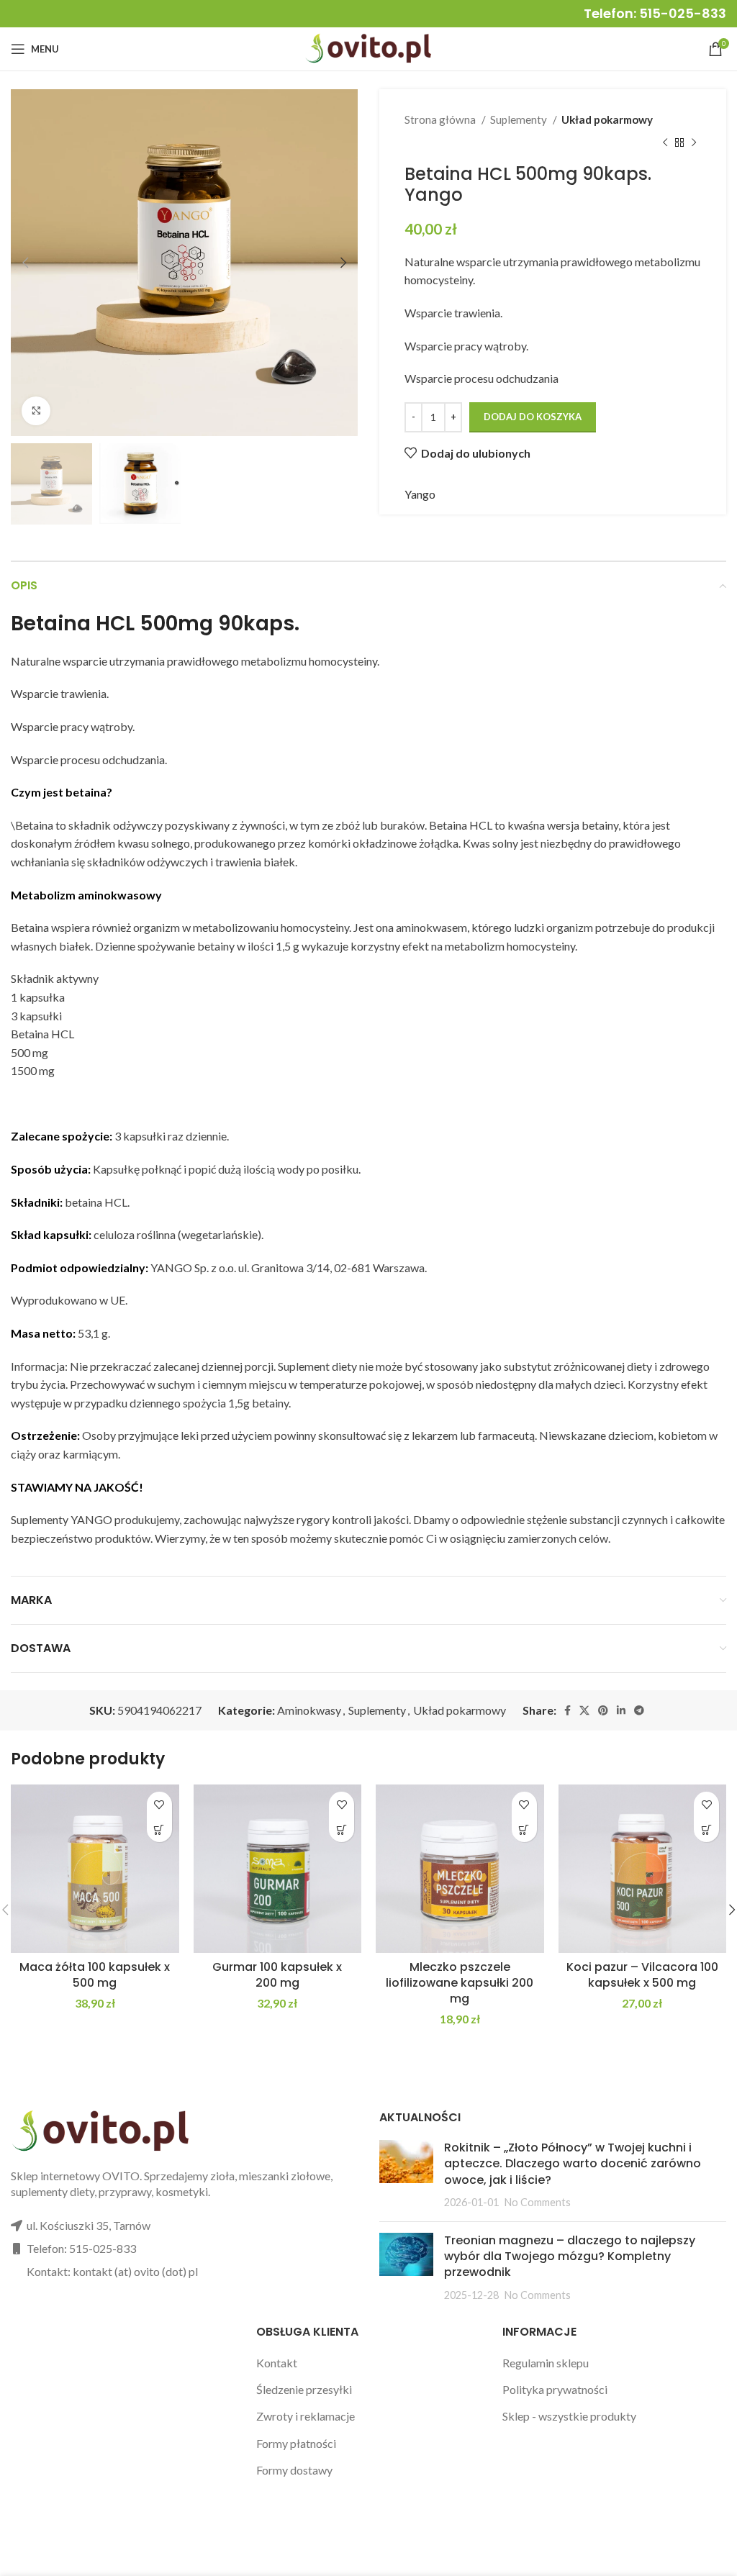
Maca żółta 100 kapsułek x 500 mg (95, 1975)
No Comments (538, 2202)
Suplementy (520, 119)
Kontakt (277, 2363)
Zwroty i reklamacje (306, 2416)
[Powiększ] (36, 411)
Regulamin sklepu (546, 2363)
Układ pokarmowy (607, 119)
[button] (159, 1829)
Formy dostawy (294, 2470)
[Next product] (694, 142)
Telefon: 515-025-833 (655, 13)
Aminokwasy (309, 1710)
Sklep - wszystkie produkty (569, 2416)
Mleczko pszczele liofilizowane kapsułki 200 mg (460, 1983)
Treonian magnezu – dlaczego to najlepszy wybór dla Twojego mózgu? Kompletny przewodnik (570, 2257)
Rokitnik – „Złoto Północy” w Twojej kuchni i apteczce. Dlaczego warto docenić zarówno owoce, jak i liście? (573, 2164)
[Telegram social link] (639, 1710)
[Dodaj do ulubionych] (159, 1804)
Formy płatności (296, 2443)
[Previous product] (665, 142)
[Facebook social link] (568, 1710)
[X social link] (584, 1710)
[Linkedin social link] (621, 1710)
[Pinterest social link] (603, 1710)
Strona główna (441, 119)
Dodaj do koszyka (533, 417)
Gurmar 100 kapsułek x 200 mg (277, 1975)
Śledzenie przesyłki (304, 2389)
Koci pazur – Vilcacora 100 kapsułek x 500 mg (642, 1975)
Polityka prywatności (555, 2389)
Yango (420, 494)
